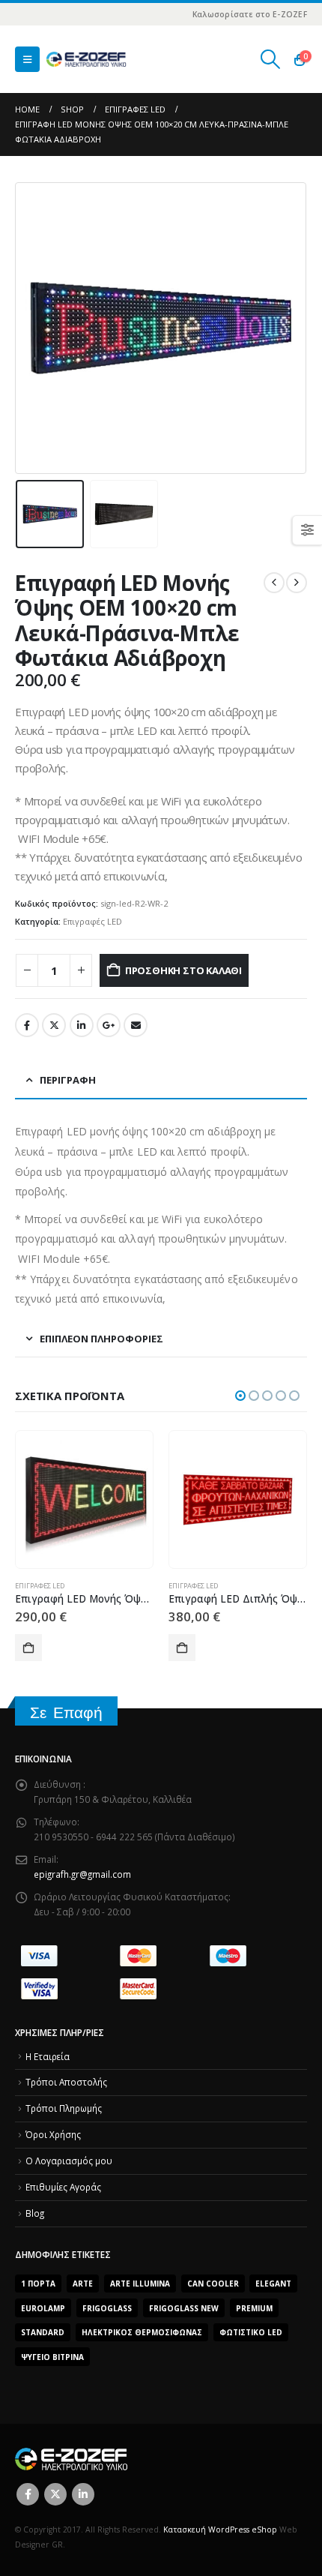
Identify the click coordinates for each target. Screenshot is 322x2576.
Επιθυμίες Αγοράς (63, 2187)
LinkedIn (82, 1025)
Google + (109, 1025)
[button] (27, 59)
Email (136, 1025)
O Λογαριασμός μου (69, 2161)
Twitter (54, 1025)
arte (83, 2284)
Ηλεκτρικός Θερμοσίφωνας (142, 2332)
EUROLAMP (43, 2308)
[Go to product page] (84, 1499)
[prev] (274, 583)
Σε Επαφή (66, 1712)
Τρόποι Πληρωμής (64, 2108)
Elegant (273, 2284)
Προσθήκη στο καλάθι (183, 970)
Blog (35, 2213)
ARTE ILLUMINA (140, 2284)
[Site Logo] (86, 60)
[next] (297, 583)
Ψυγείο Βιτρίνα (52, 2357)
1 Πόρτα (38, 2284)
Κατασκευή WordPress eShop (220, 2530)
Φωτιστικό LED (251, 2332)
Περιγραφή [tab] (68, 1080)
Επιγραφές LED (92, 921)
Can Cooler (213, 2284)
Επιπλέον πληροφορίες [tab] (101, 1339)
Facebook (27, 1025)
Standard (43, 2332)
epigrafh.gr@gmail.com (82, 1874)
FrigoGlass (107, 2308)
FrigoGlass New (184, 2308)
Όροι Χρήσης (53, 2134)
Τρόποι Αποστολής (66, 2082)
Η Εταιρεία (48, 2056)
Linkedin (83, 2494)
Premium (254, 2308)
